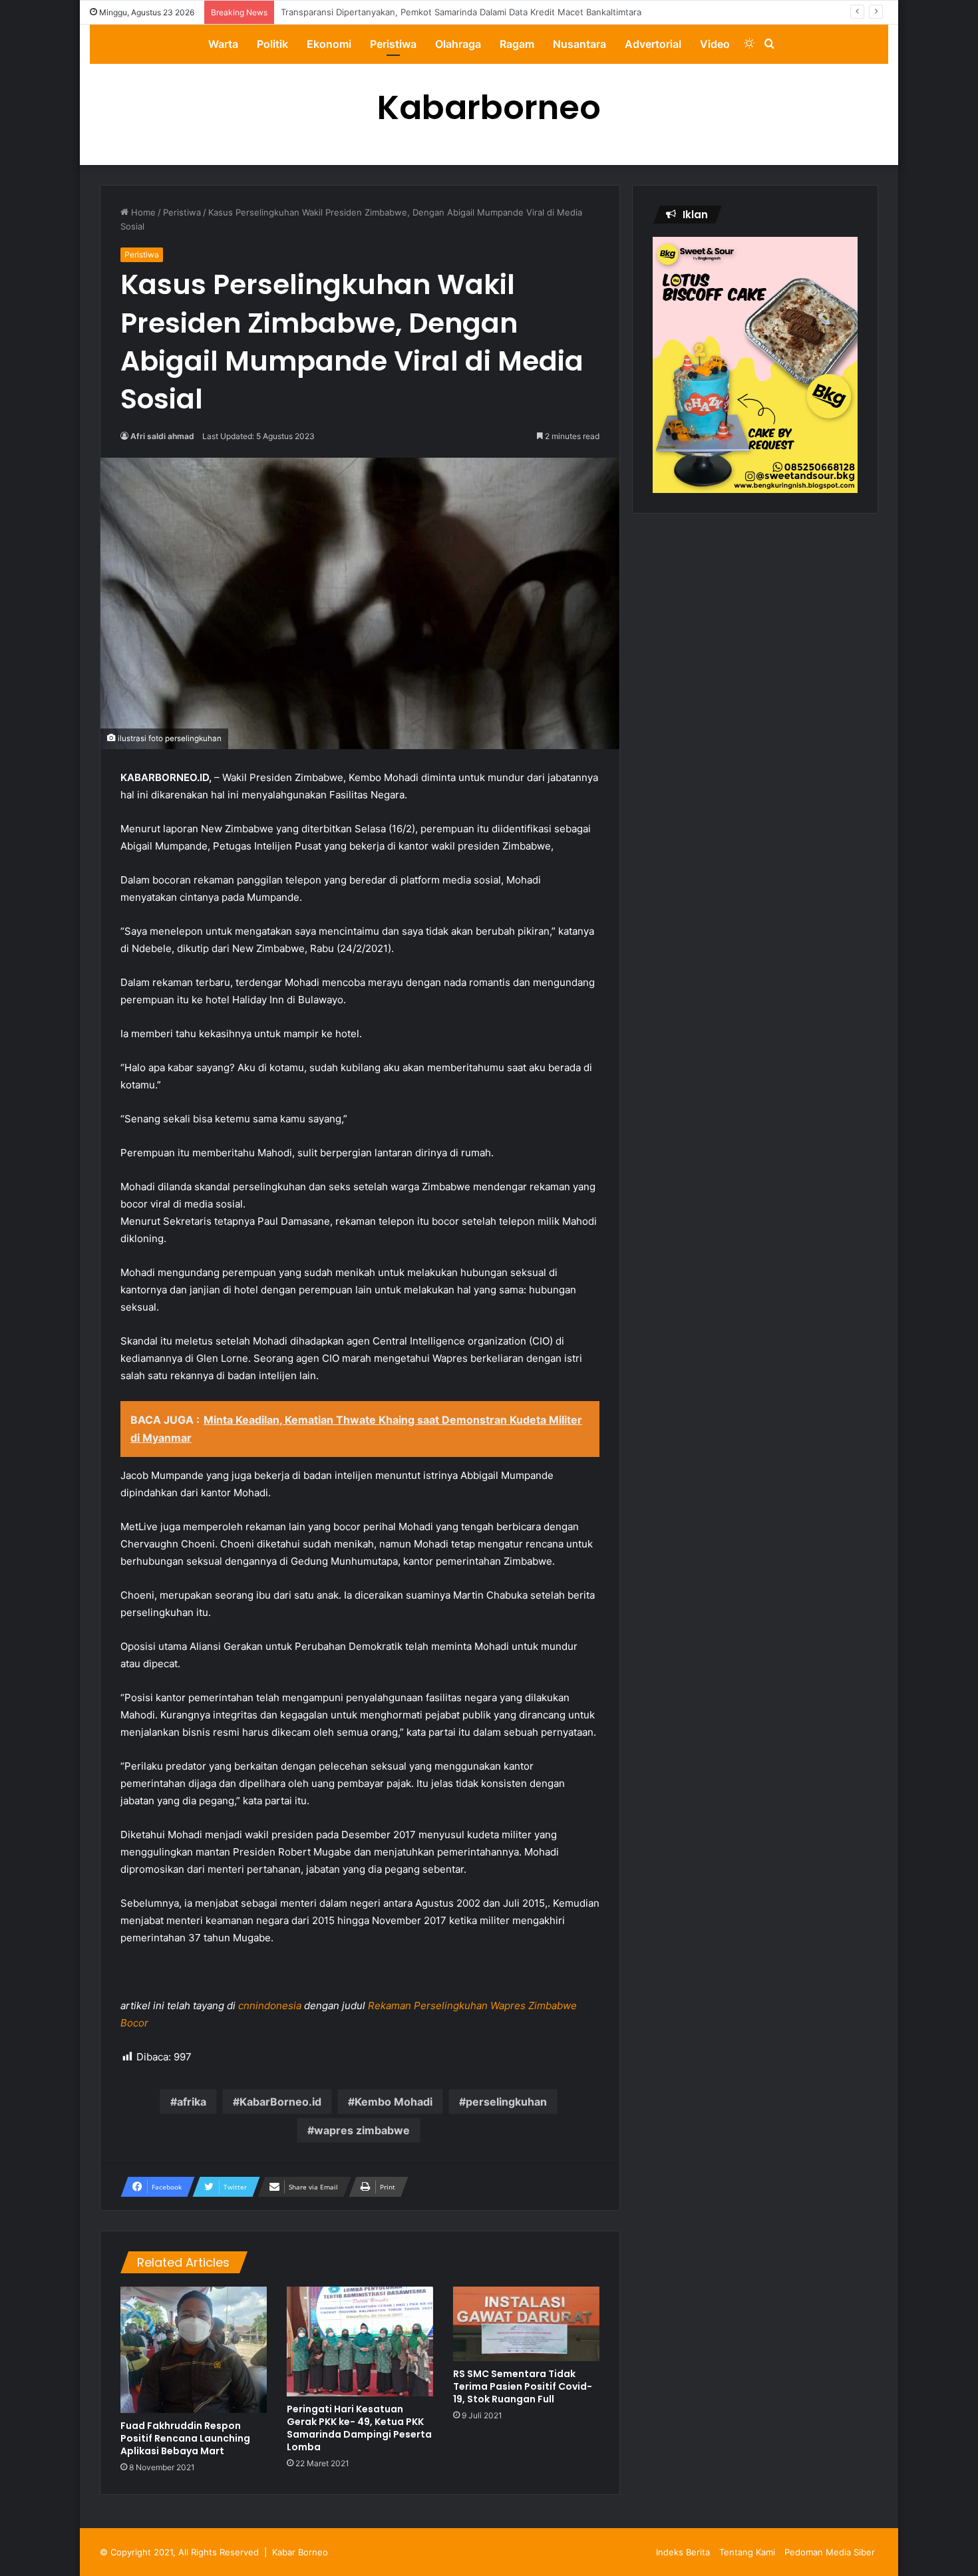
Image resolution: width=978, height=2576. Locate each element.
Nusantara (579, 44)
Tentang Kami (747, 2552)
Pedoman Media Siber (830, 2552)
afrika (192, 2102)
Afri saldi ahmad (162, 436)
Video (715, 44)
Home (142, 212)
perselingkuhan (506, 2102)
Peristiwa (393, 44)
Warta (223, 44)
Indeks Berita (683, 2552)
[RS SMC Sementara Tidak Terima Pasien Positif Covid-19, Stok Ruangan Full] (526, 2324)
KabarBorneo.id (280, 2102)
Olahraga (458, 44)
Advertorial (653, 44)
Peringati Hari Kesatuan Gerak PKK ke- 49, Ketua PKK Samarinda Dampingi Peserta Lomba (359, 2428)
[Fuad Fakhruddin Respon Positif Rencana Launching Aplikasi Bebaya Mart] (194, 2350)
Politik (272, 44)
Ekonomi (329, 44)
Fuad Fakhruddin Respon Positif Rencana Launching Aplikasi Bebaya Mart (185, 2438)
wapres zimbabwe (362, 2130)
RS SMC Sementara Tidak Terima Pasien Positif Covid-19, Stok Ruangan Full (523, 2386)
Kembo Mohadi (394, 2102)
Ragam (517, 44)
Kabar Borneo (300, 2552)
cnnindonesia (270, 2006)
